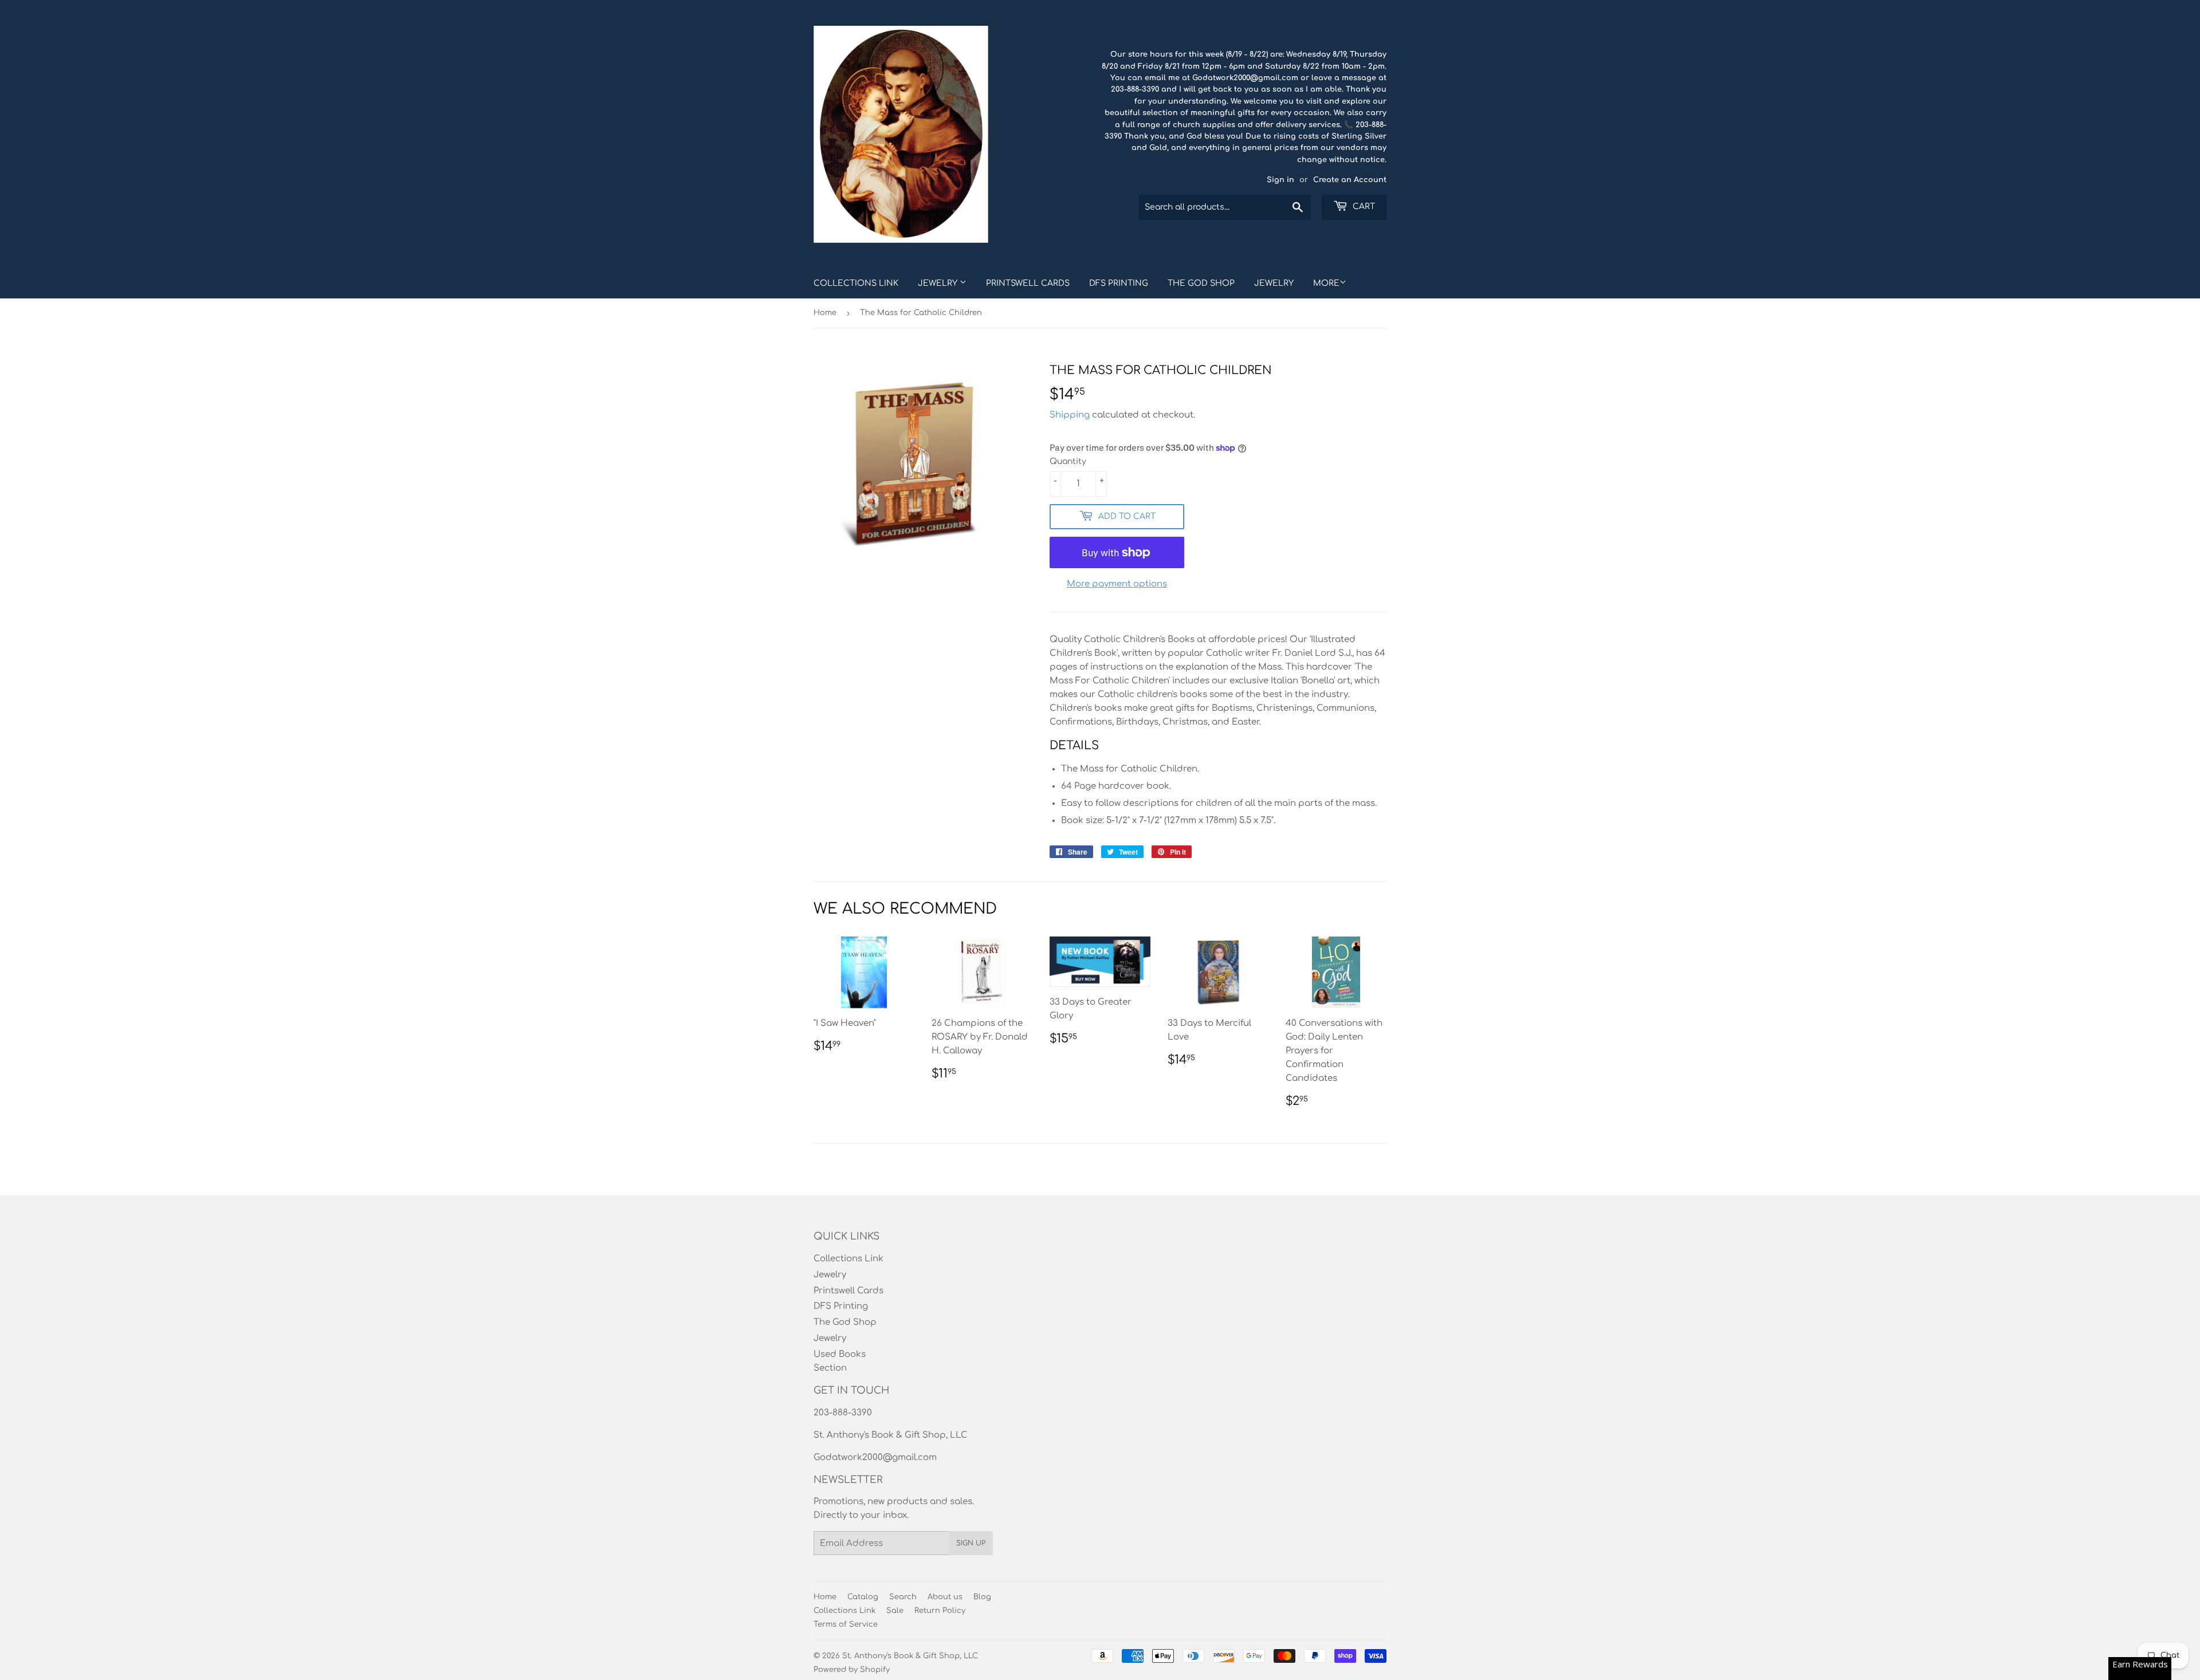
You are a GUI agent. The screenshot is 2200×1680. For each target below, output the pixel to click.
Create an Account (1350, 180)
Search (903, 1597)
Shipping (1070, 415)
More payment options (1117, 584)
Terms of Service (846, 1624)
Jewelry (939, 283)
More (1326, 283)
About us (945, 1597)
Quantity (1068, 461)
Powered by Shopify (852, 1670)
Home (825, 313)
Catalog (863, 1597)
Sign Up (971, 1543)
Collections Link (856, 283)
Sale (895, 1611)
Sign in (1280, 180)
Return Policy (940, 1611)
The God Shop (1201, 283)
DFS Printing (1119, 283)
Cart (1363, 206)
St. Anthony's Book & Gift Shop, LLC (910, 1656)
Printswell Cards (1028, 283)
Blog (982, 1597)
